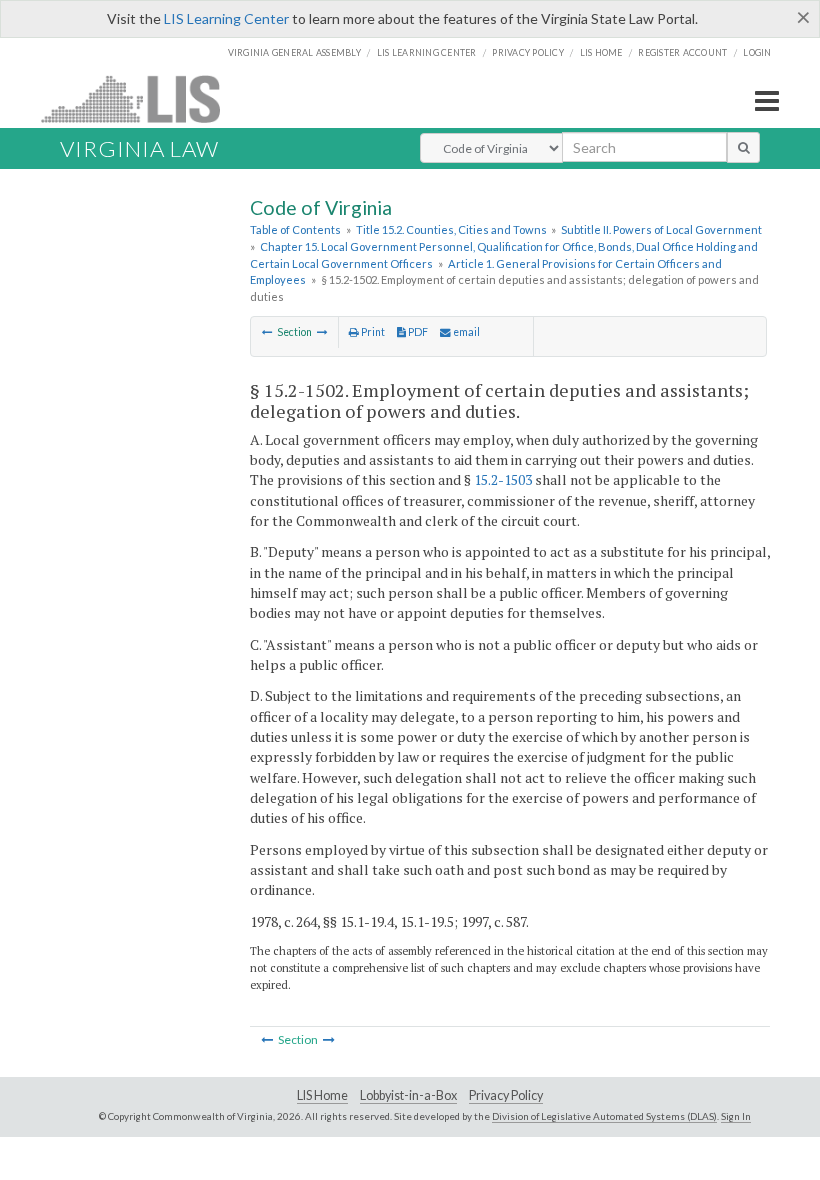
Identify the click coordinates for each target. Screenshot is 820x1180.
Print (372, 332)
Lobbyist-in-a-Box (408, 1095)
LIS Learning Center (226, 18)
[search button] (743, 147)
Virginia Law (139, 148)
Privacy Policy (528, 52)
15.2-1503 (503, 479)
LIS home (601, 52)
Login (757, 52)
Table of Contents (295, 229)
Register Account (682, 52)
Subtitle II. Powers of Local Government (661, 229)
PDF (417, 332)
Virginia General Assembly (294, 52)
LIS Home (322, 1095)
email (465, 332)
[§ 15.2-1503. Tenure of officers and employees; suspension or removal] (322, 332)
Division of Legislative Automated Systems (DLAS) (604, 1116)
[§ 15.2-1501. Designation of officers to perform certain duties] (267, 332)
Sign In (736, 1116)
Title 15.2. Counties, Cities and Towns (451, 229)
